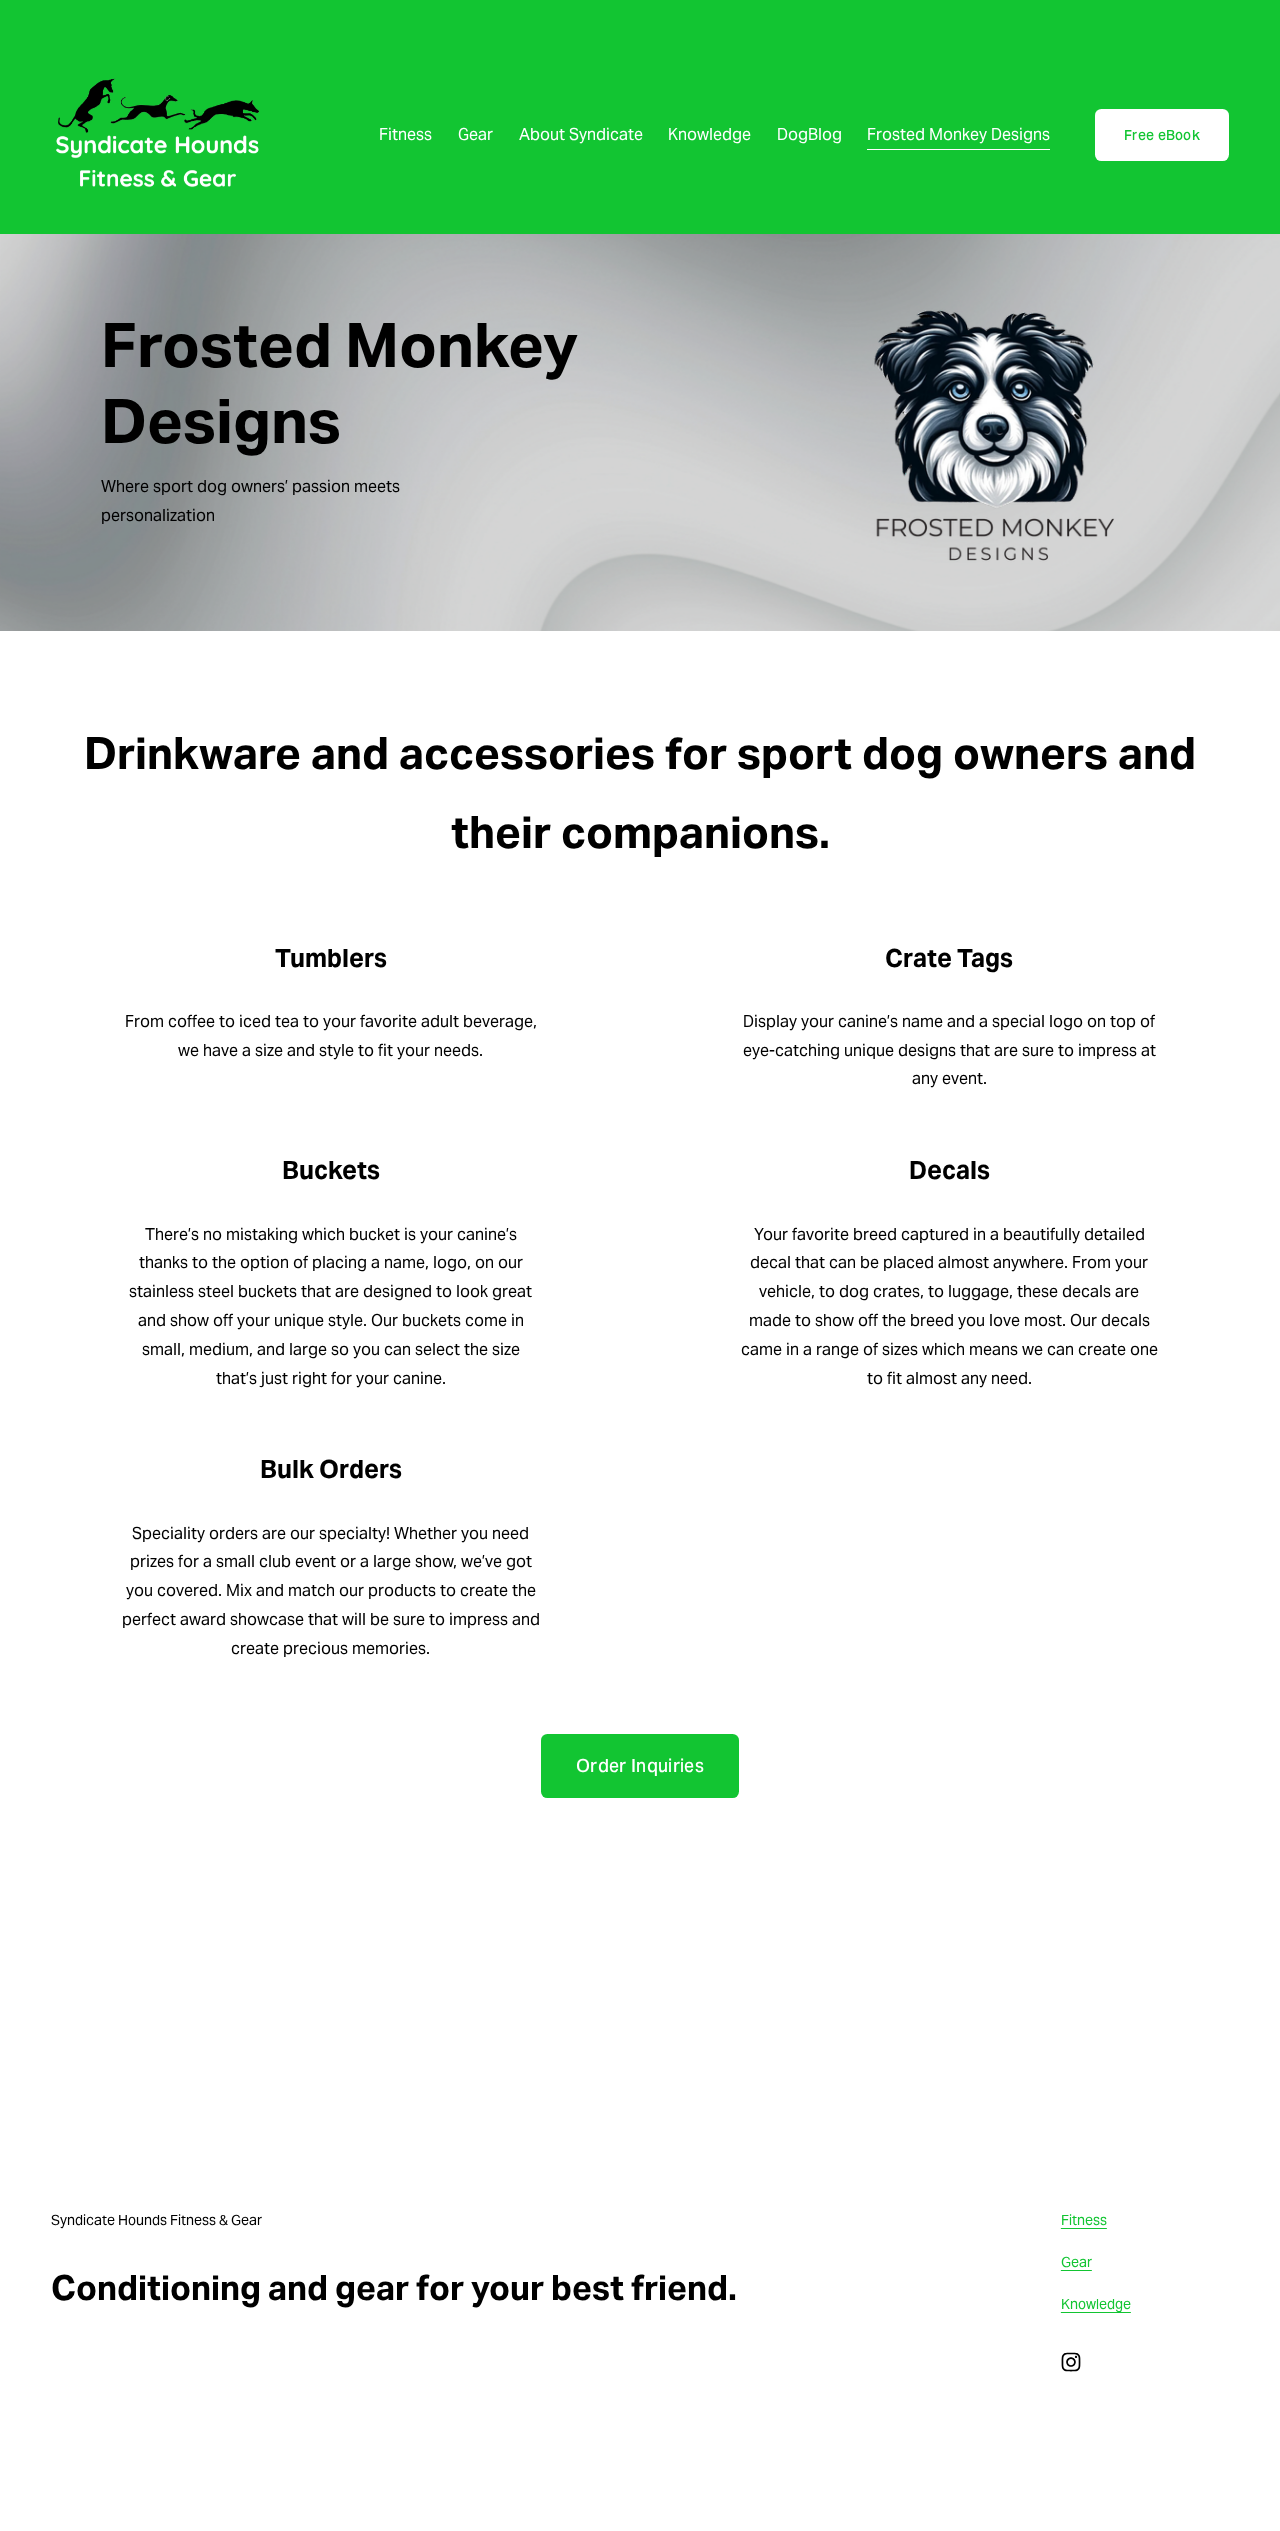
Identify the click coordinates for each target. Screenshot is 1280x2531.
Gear (475, 134)
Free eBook (1162, 135)
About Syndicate (581, 134)
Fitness (405, 134)
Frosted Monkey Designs (958, 134)
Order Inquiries (640, 1766)
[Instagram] (1071, 2362)
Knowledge (709, 134)
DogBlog (809, 134)
